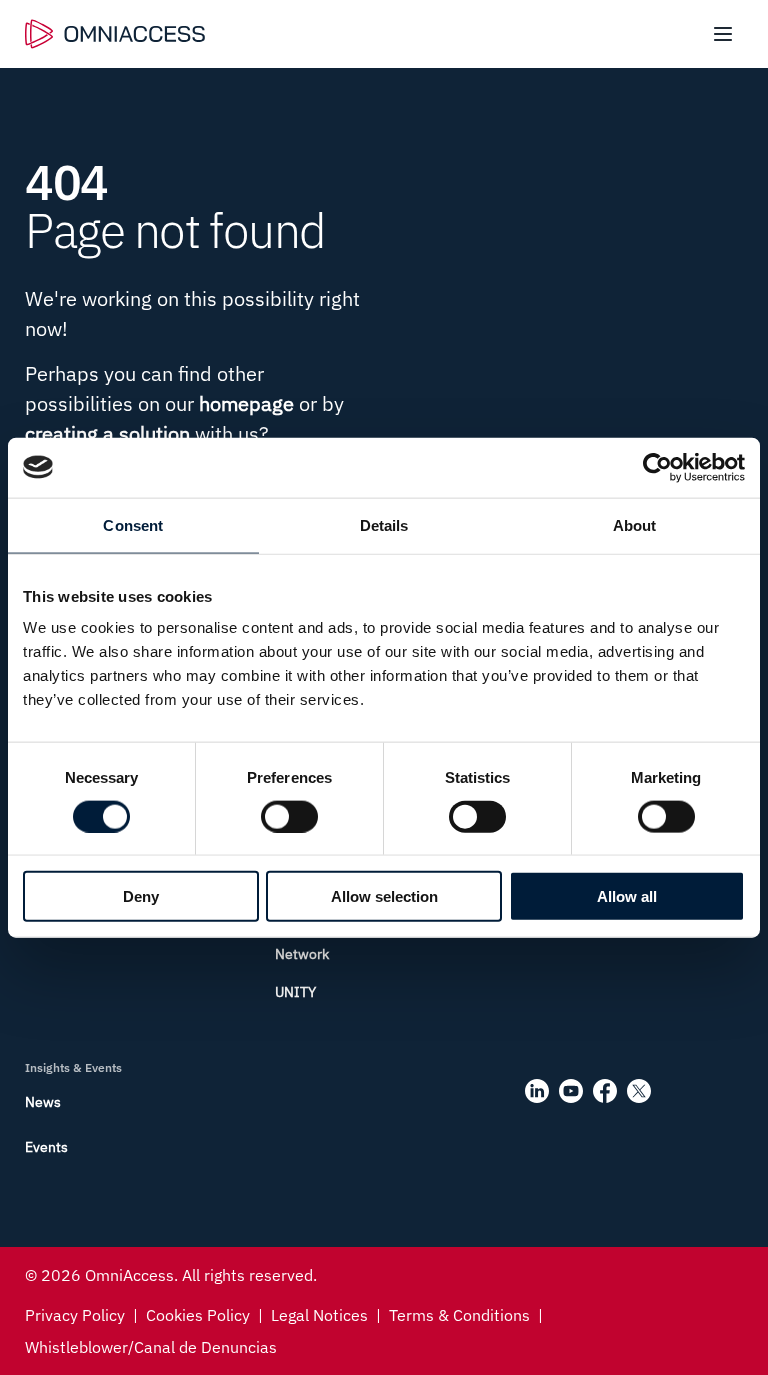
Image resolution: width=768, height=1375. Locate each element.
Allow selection (384, 896)
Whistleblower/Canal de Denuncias (151, 1347)
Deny (141, 896)
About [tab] (635, 524)
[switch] (289, 816)
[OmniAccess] (115, 34)
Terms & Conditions (459, 1315)
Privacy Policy (75, 1315)
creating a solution (107, 433)
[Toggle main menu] (723, 34)
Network (302, 954)
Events (46, 1147)
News (43, 1102)
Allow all (627, 896)
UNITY (295, 992)
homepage (246, 403)
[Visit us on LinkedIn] (537, 1091)
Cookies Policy (198, 1315)
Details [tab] (384, 524)
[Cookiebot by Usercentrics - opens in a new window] (657, 467)
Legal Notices (319, 1315)
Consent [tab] (133, 524)
